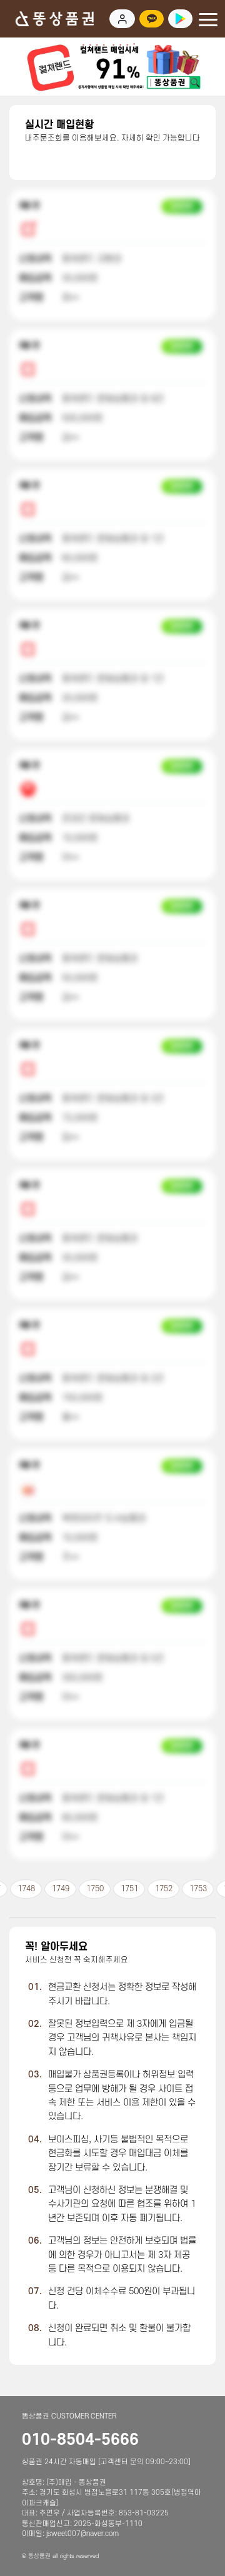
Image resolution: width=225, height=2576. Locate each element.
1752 (164, 1889)
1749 (61, 1889)
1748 (26, 1889)
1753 (198, 1889)
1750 (95, 1889)
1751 (129, 1889)
